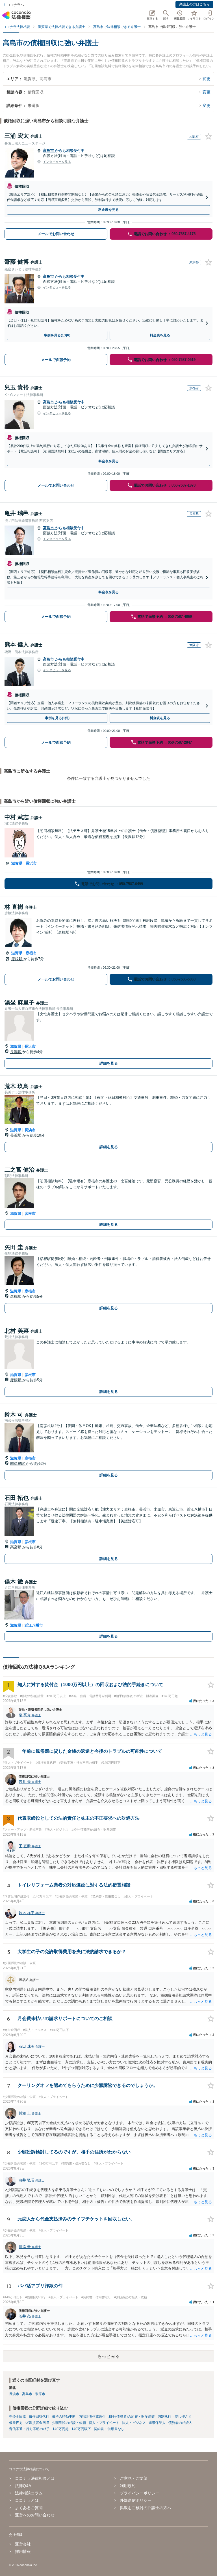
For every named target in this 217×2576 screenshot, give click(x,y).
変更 (207, 79)
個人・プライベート (104, 2423)
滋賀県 (17, 863)
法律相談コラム (29, 2493)
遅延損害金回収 (37, 2423)
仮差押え (16, 2423)
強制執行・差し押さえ (175, 2417)
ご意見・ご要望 (134, 2478)
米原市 (40, 2394)
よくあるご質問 (29, 2508)
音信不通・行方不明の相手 (29, 2429)
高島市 (49, 151)
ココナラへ (15, 5)
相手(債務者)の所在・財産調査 (132, 2417)
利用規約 (128, 2486)
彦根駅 (17, 959)
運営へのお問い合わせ (35, 2515)
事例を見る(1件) (57, 718)
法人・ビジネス (134, 2423)
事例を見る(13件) (57, 335)
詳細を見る (109, 1063)
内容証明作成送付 (92, 2417)
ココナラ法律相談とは (35, 2478)
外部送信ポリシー (136, 2500)
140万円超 (61, 2429)
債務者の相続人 (180, 2423)
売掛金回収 (18, 2417)
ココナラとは (27, 2500)
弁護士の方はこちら (194, 4)
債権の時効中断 (64, 2417)
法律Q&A (23, 2486)
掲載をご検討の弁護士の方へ (146, 2508)
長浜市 (31, 863)
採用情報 (23, 2551)
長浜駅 (16, 1052)
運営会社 (23, 2544)
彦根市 (31, 953)
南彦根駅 (18, 1464)
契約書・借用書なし (109, 2429)
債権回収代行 (39, 2417)
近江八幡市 (34, 1625)
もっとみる (108, 2356)
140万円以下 (81, 2429)
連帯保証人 (157, 2423)
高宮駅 (16, 1547)
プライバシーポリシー (140, 2493)
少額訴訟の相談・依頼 (69, 2423)
